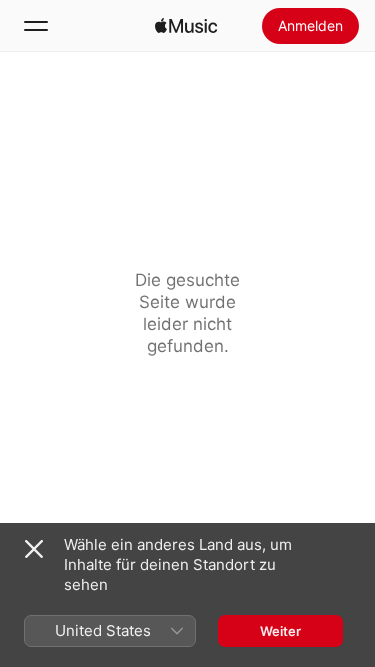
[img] (186, 26)
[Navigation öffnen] (36, 26)
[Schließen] (34, 549)
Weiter (280, 631)
